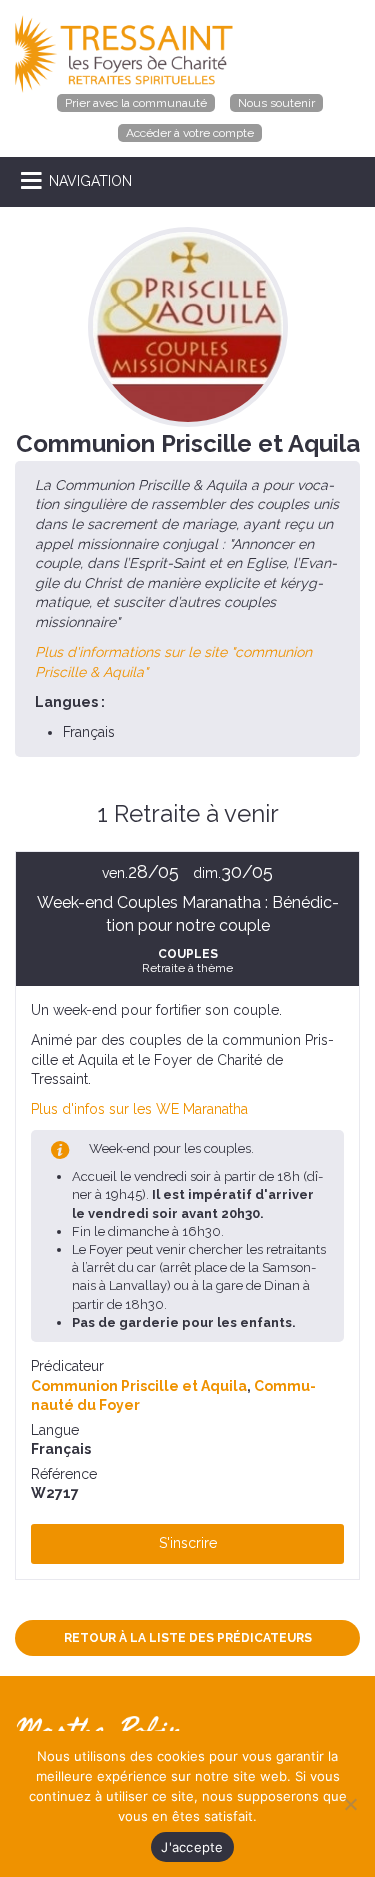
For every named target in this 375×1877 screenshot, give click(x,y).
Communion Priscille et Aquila (139, 1386)
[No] (350, 1804)
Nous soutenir (276, 103)
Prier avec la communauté (136, 103)
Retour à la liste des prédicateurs (188, 1638)
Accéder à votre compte (190, 133)
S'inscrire (188, 1543)
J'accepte (192, 1847)
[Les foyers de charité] (124, 53)
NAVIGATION (90, 181)
